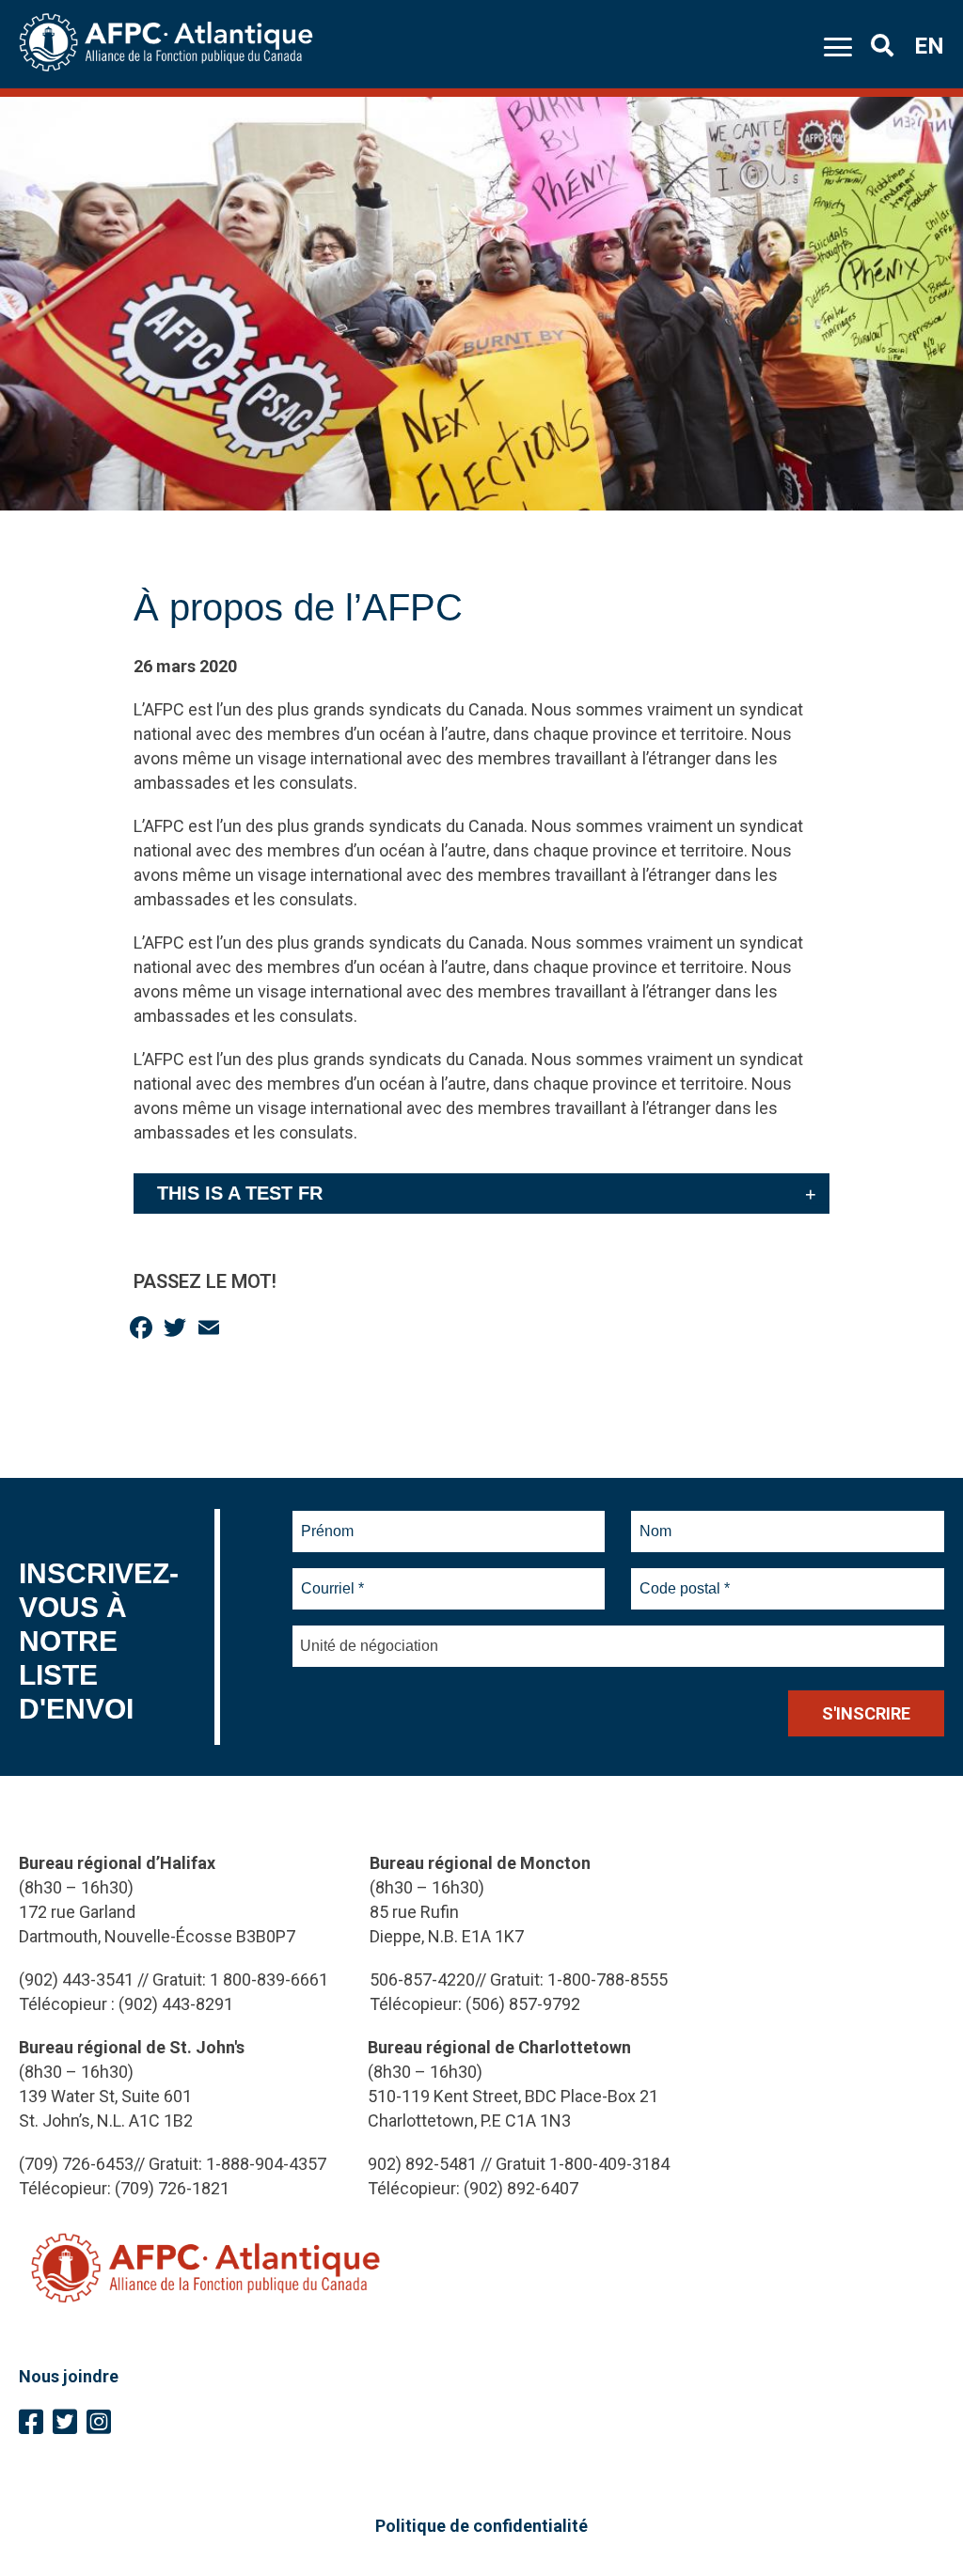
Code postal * (685, 1578)
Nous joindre (69, 2376)
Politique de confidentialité (481, 2526)
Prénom (328, 1520)
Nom (655, 1520)
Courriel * (336, 1578)
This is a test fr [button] (240, 1193)
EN (929, 46)
